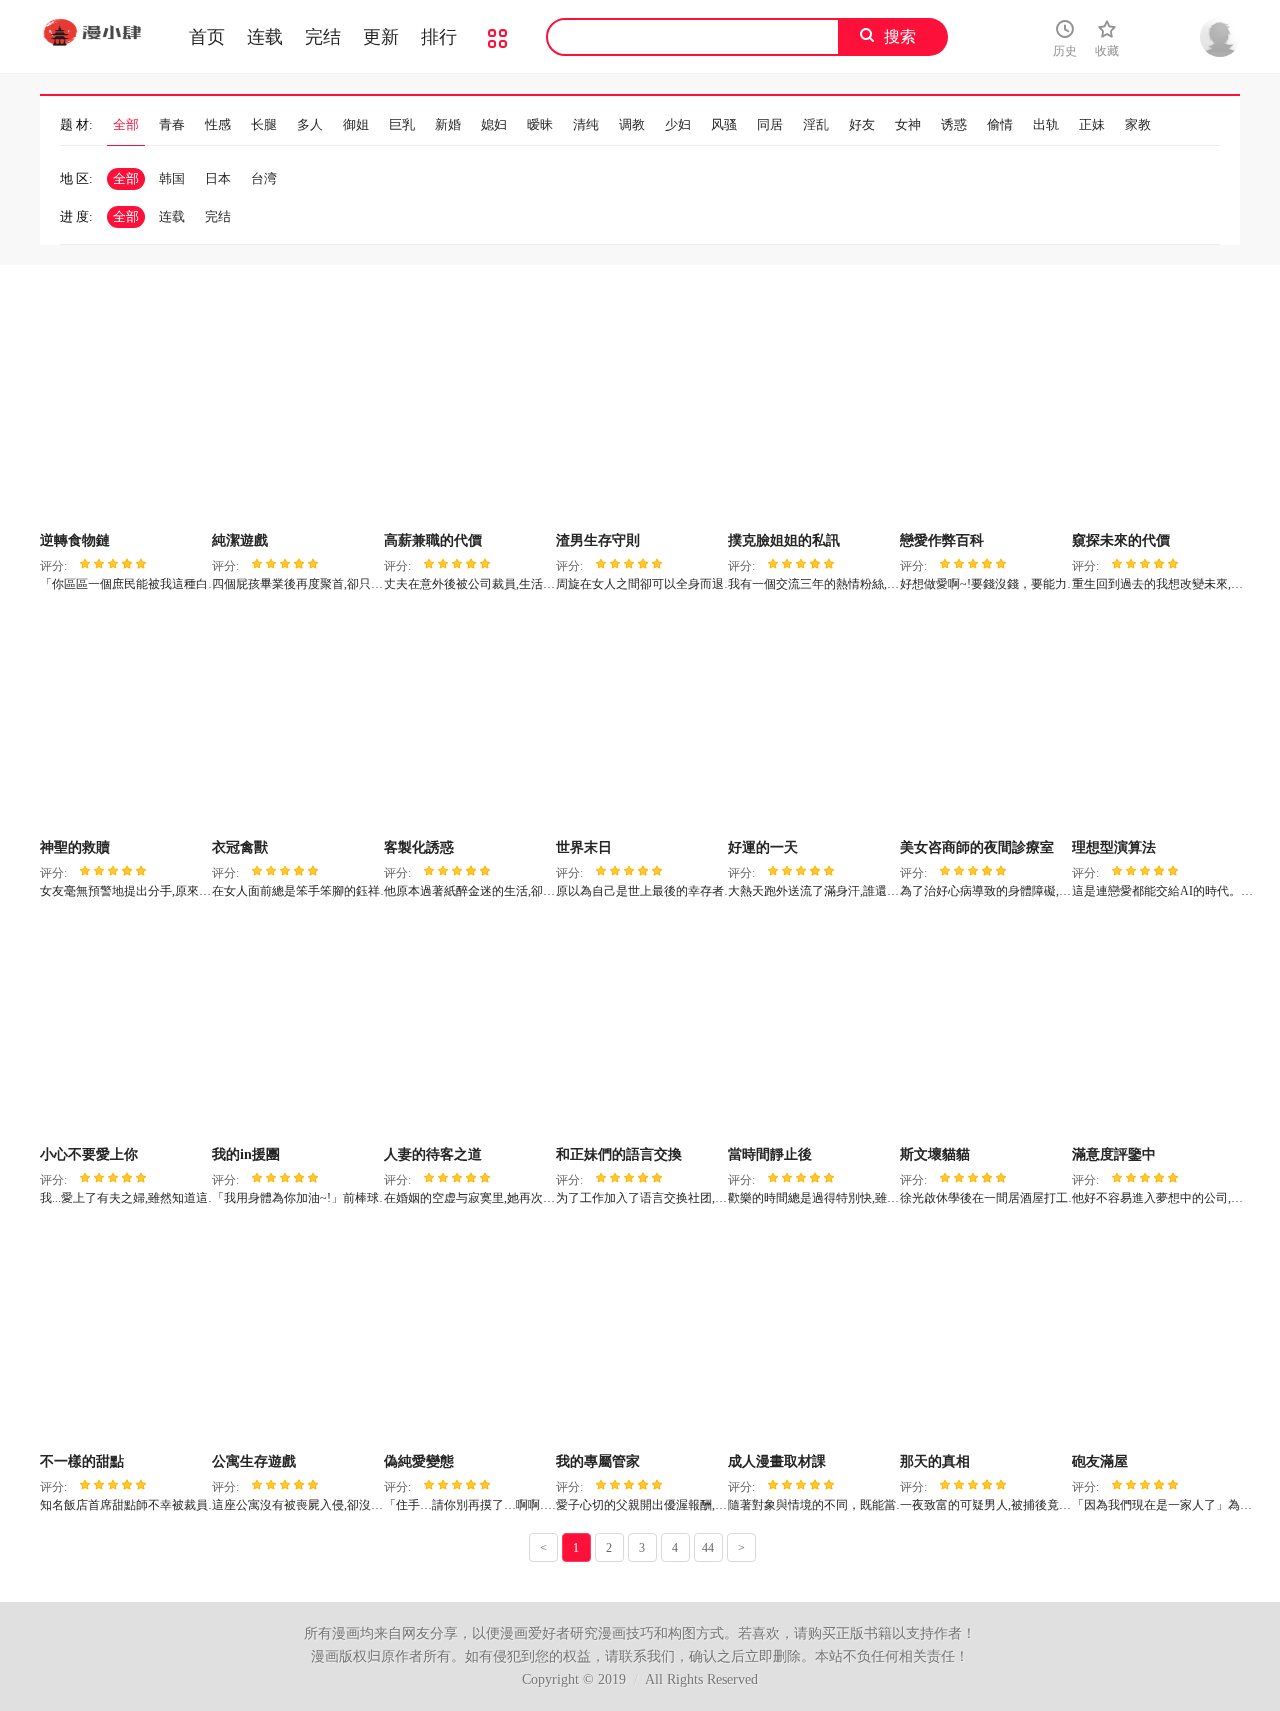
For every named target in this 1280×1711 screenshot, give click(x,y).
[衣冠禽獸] (295, 722)
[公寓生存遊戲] (295, 1336)
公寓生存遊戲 (254, 1461)
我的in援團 (246, 1154)
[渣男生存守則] (639, 415)
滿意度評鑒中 (1114, 1154)
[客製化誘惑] (467, 722)
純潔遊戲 (240, 540)
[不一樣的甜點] (123, 1336)
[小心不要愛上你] (123, 1029)
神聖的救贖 (75, 847)
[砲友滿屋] (1155, 1336)
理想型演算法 (1114, 847)
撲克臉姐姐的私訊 (784, 540)
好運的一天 (763, 847)
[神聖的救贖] (123, 722)
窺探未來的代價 (1121, 540)
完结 (323, 37)
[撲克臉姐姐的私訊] (811, 415)
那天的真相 (935, 1461)
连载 (265, 37)
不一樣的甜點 (82, 1461)
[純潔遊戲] (295, 415)
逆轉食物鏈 (75, 540)
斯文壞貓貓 (935, 1154)
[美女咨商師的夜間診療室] (983, 722)
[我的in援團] (295, 1029)
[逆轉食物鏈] (123, 415)
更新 (381, 37)
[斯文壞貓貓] (983, 1029)
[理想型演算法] (1155, 722)
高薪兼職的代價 (433, 540)
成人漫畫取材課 (777, 1461)
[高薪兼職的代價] (467, 415)
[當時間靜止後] (811, 1029)
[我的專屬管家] (639, 1336)
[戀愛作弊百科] (983, 415)
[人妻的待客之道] (467, 1029)
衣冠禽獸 (240, 847)
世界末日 (584, 847)
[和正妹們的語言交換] (639, 1029)
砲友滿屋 (1100, 1461)
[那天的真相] (983, 1336)
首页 (207, 37)
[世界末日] (639, 722)
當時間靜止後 (770, 1154)
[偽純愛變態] (467, 1336)
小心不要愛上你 (89, 1154)
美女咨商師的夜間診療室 (977, 847)
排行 (439, 37)
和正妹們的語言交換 (619, 1154)
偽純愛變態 (419, 1461)
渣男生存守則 (598, 540)
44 (708, 1548)
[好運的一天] (811, 722)
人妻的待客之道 (433, 1154)
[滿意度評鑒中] (1155, 1029)
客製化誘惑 (419, 847)
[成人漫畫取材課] (811, 1336)
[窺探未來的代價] (1155, 415)
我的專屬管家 (598, 1461)
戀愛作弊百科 (942, 540)
